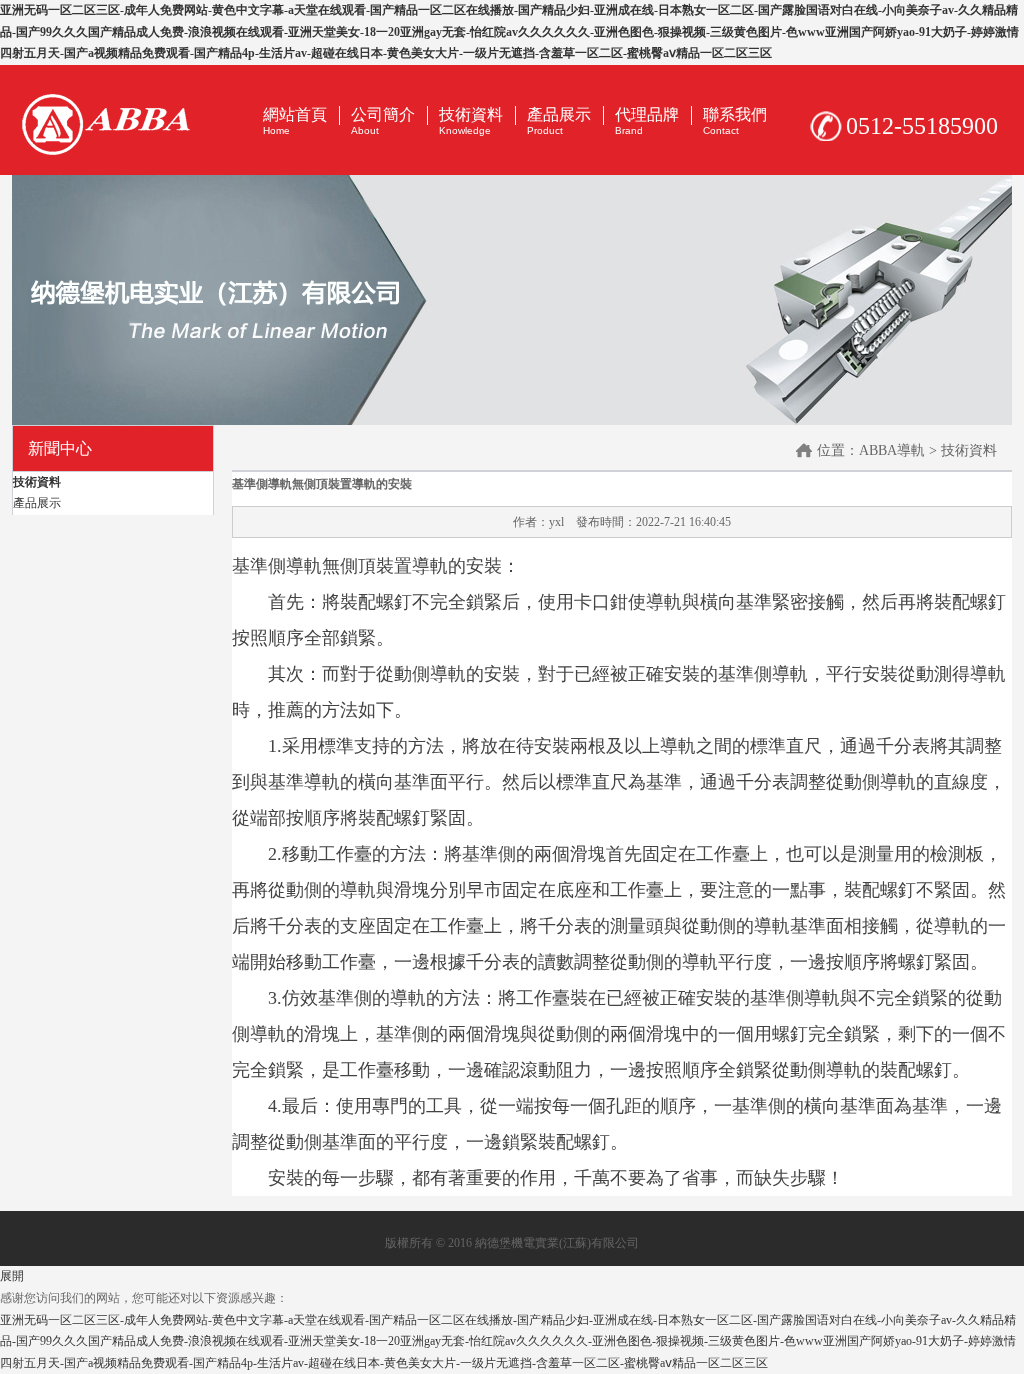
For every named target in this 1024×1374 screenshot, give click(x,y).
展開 (12, 1276)
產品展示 (37, 503)
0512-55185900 (922, 126)
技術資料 (37, 482)
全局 (512, 300)
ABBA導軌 (892, 450)
